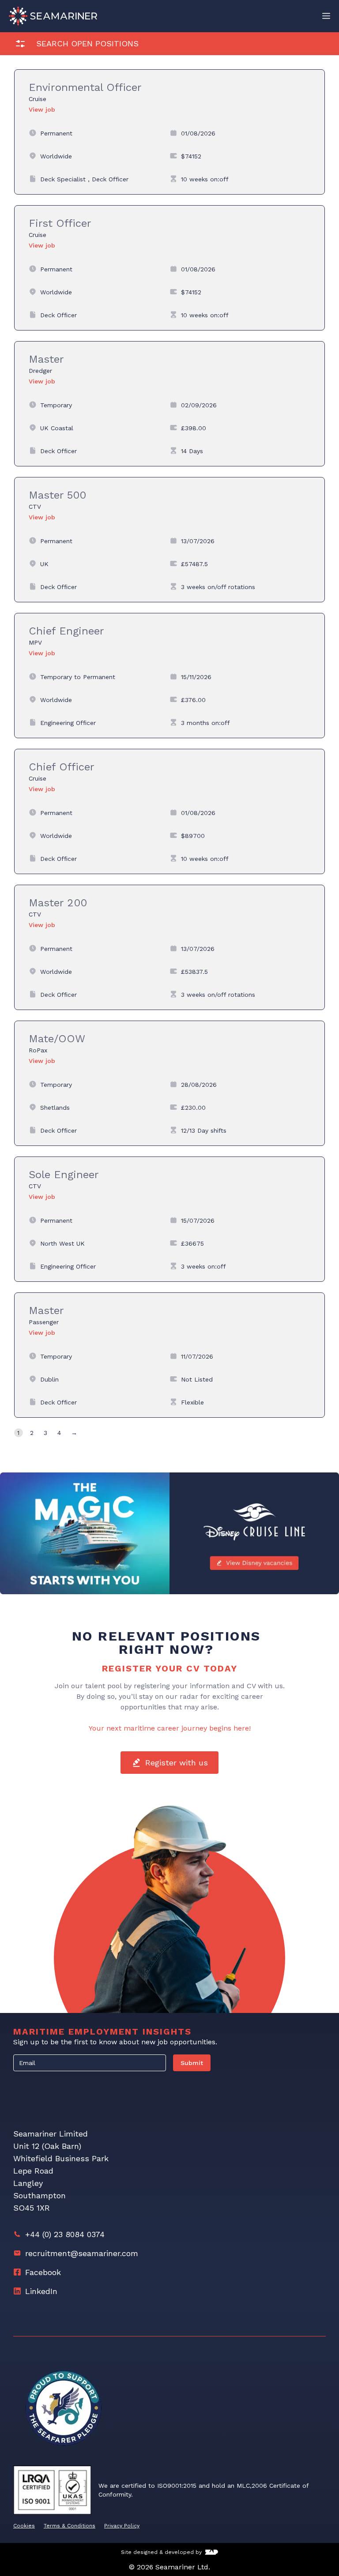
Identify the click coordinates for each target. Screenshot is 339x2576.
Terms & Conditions (70, 2526)
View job (42, 109)
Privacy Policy (122, 2526)
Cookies (24, 2526)
